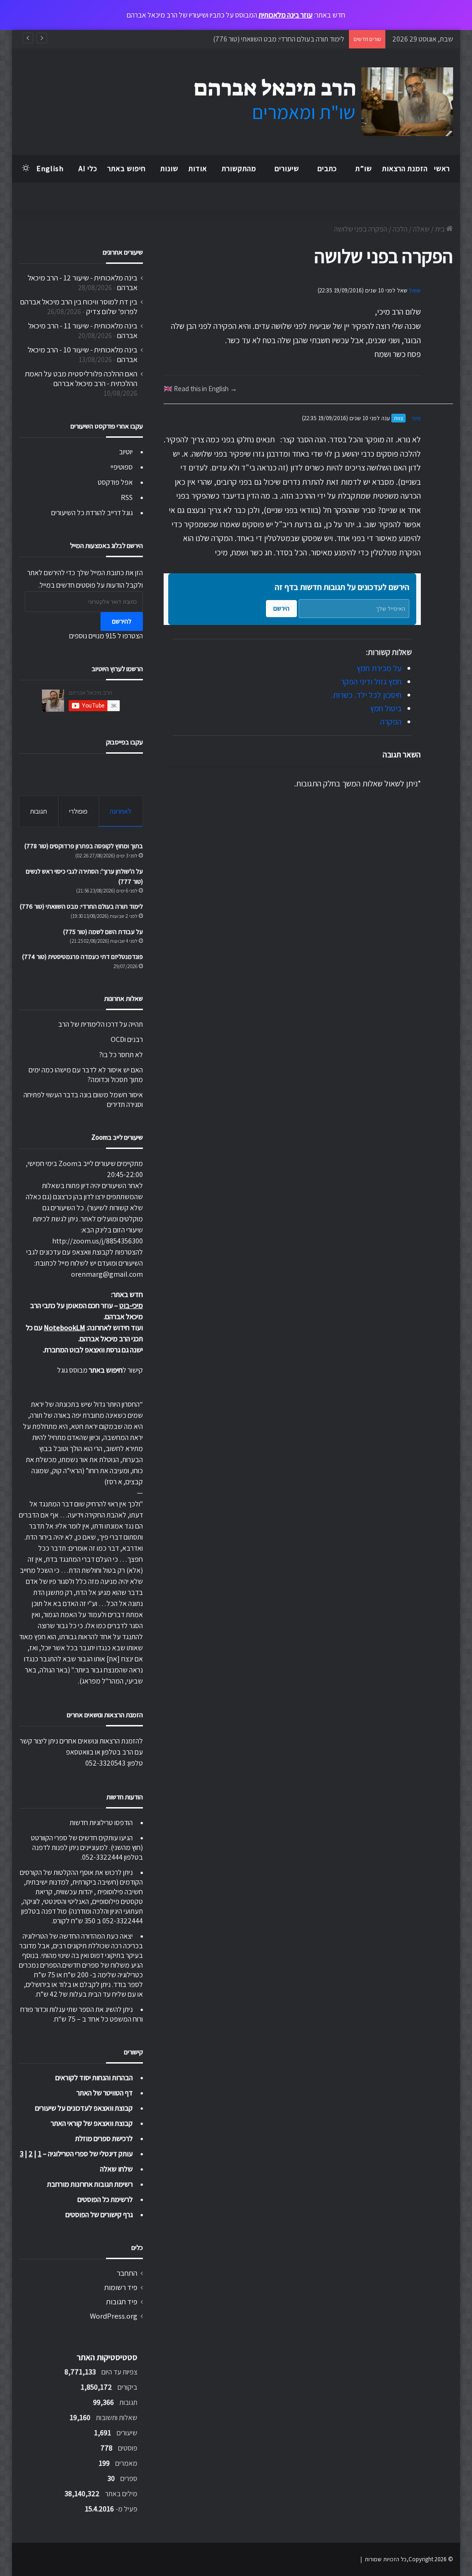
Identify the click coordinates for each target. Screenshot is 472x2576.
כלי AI (88, 169)
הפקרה (391, 722)
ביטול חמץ (386, 708)
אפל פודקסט (115, 482)
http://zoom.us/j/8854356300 (97, 1241)
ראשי (442, 169)
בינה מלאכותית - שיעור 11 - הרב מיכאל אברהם (83, 330)
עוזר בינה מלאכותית (286, 15)
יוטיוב (126, 452)
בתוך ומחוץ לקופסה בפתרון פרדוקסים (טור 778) (84, 846)
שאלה (421, 229)
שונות (169, 169)
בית (441, 229)
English (50, 169)
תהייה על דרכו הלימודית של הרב (100, 1024)
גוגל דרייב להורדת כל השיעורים (92, 513)
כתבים (327, 169)
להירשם (122, 621)
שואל (415, 290)
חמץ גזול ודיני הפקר (371, 681)
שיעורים (287, 169)
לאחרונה (121, 811)
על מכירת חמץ (379, 668)
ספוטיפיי (122, 467)
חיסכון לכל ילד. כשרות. (366, 695)
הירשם (281, 608)
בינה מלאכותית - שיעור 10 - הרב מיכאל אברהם (83, 354)
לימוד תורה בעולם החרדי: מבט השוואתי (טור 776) (279, 39)
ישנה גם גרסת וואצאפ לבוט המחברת (94, 1350)
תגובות (38, 811)
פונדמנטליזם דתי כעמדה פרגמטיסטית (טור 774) (83, 957)
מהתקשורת (239, 169)
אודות (198, 169)
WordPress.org (114, 2316)
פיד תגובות (122, 2302)
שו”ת (364, 169)
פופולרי (78, 811)
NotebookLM (65, 1328)
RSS (127, 497)
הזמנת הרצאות (405, 169)
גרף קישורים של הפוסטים (99, 2215)
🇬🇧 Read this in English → (200, 388)
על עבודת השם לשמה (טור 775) (103, 932)
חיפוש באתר (127, 169)
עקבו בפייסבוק (124, 742)
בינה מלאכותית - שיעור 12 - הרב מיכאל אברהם (83, 283)
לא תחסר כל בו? (121, 1055)
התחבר (127, 2273)
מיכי (416, 418)
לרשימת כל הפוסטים (105, 2199)
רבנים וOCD (127, 1039)
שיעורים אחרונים (123, 252)
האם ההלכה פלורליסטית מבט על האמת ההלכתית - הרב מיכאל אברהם (81, 378)
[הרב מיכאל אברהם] (315, 102)
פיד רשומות (121, 2287)
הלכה (400, 229)
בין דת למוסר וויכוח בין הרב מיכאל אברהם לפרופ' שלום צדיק (79, 306)
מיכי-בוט (131, 1306)
